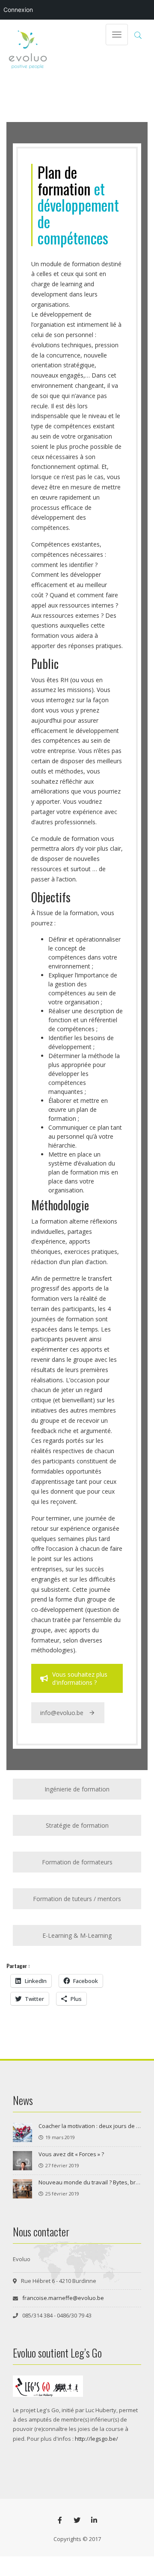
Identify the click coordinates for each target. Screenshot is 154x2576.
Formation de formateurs (77, 1862)
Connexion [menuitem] (18, 10)
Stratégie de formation (77, 1825)
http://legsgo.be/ (96, 2439)
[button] (138, 35)
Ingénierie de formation (77, 1789)
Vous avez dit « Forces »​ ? (71, 2154)
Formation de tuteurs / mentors (77, 1899)
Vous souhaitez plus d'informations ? (80, 1678)
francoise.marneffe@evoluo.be (63, 2298)
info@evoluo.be (62, 1713)
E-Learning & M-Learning (77, 1935)
